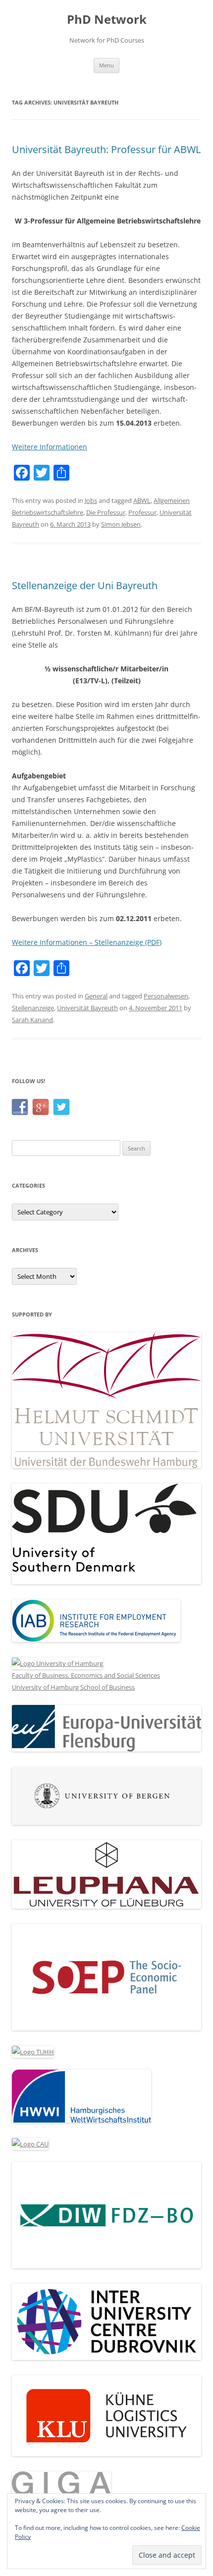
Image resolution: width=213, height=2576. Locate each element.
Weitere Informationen (50, 447)
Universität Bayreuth (87, 1008)
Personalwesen (166, 996)
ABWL (142, 500)
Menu (106, 65)
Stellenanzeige (33, 1008)
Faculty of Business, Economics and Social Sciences (86, 1675)
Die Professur (106, 512)
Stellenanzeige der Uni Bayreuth (85, 585)
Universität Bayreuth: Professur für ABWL (106, 149)
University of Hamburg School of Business (73, 1687)
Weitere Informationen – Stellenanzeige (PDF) (87, 942)
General (96, 996)
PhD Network (107, 20)
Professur (142, 512)
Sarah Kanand (32, 1020)
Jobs (91, 500)
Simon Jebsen (121, 524)
